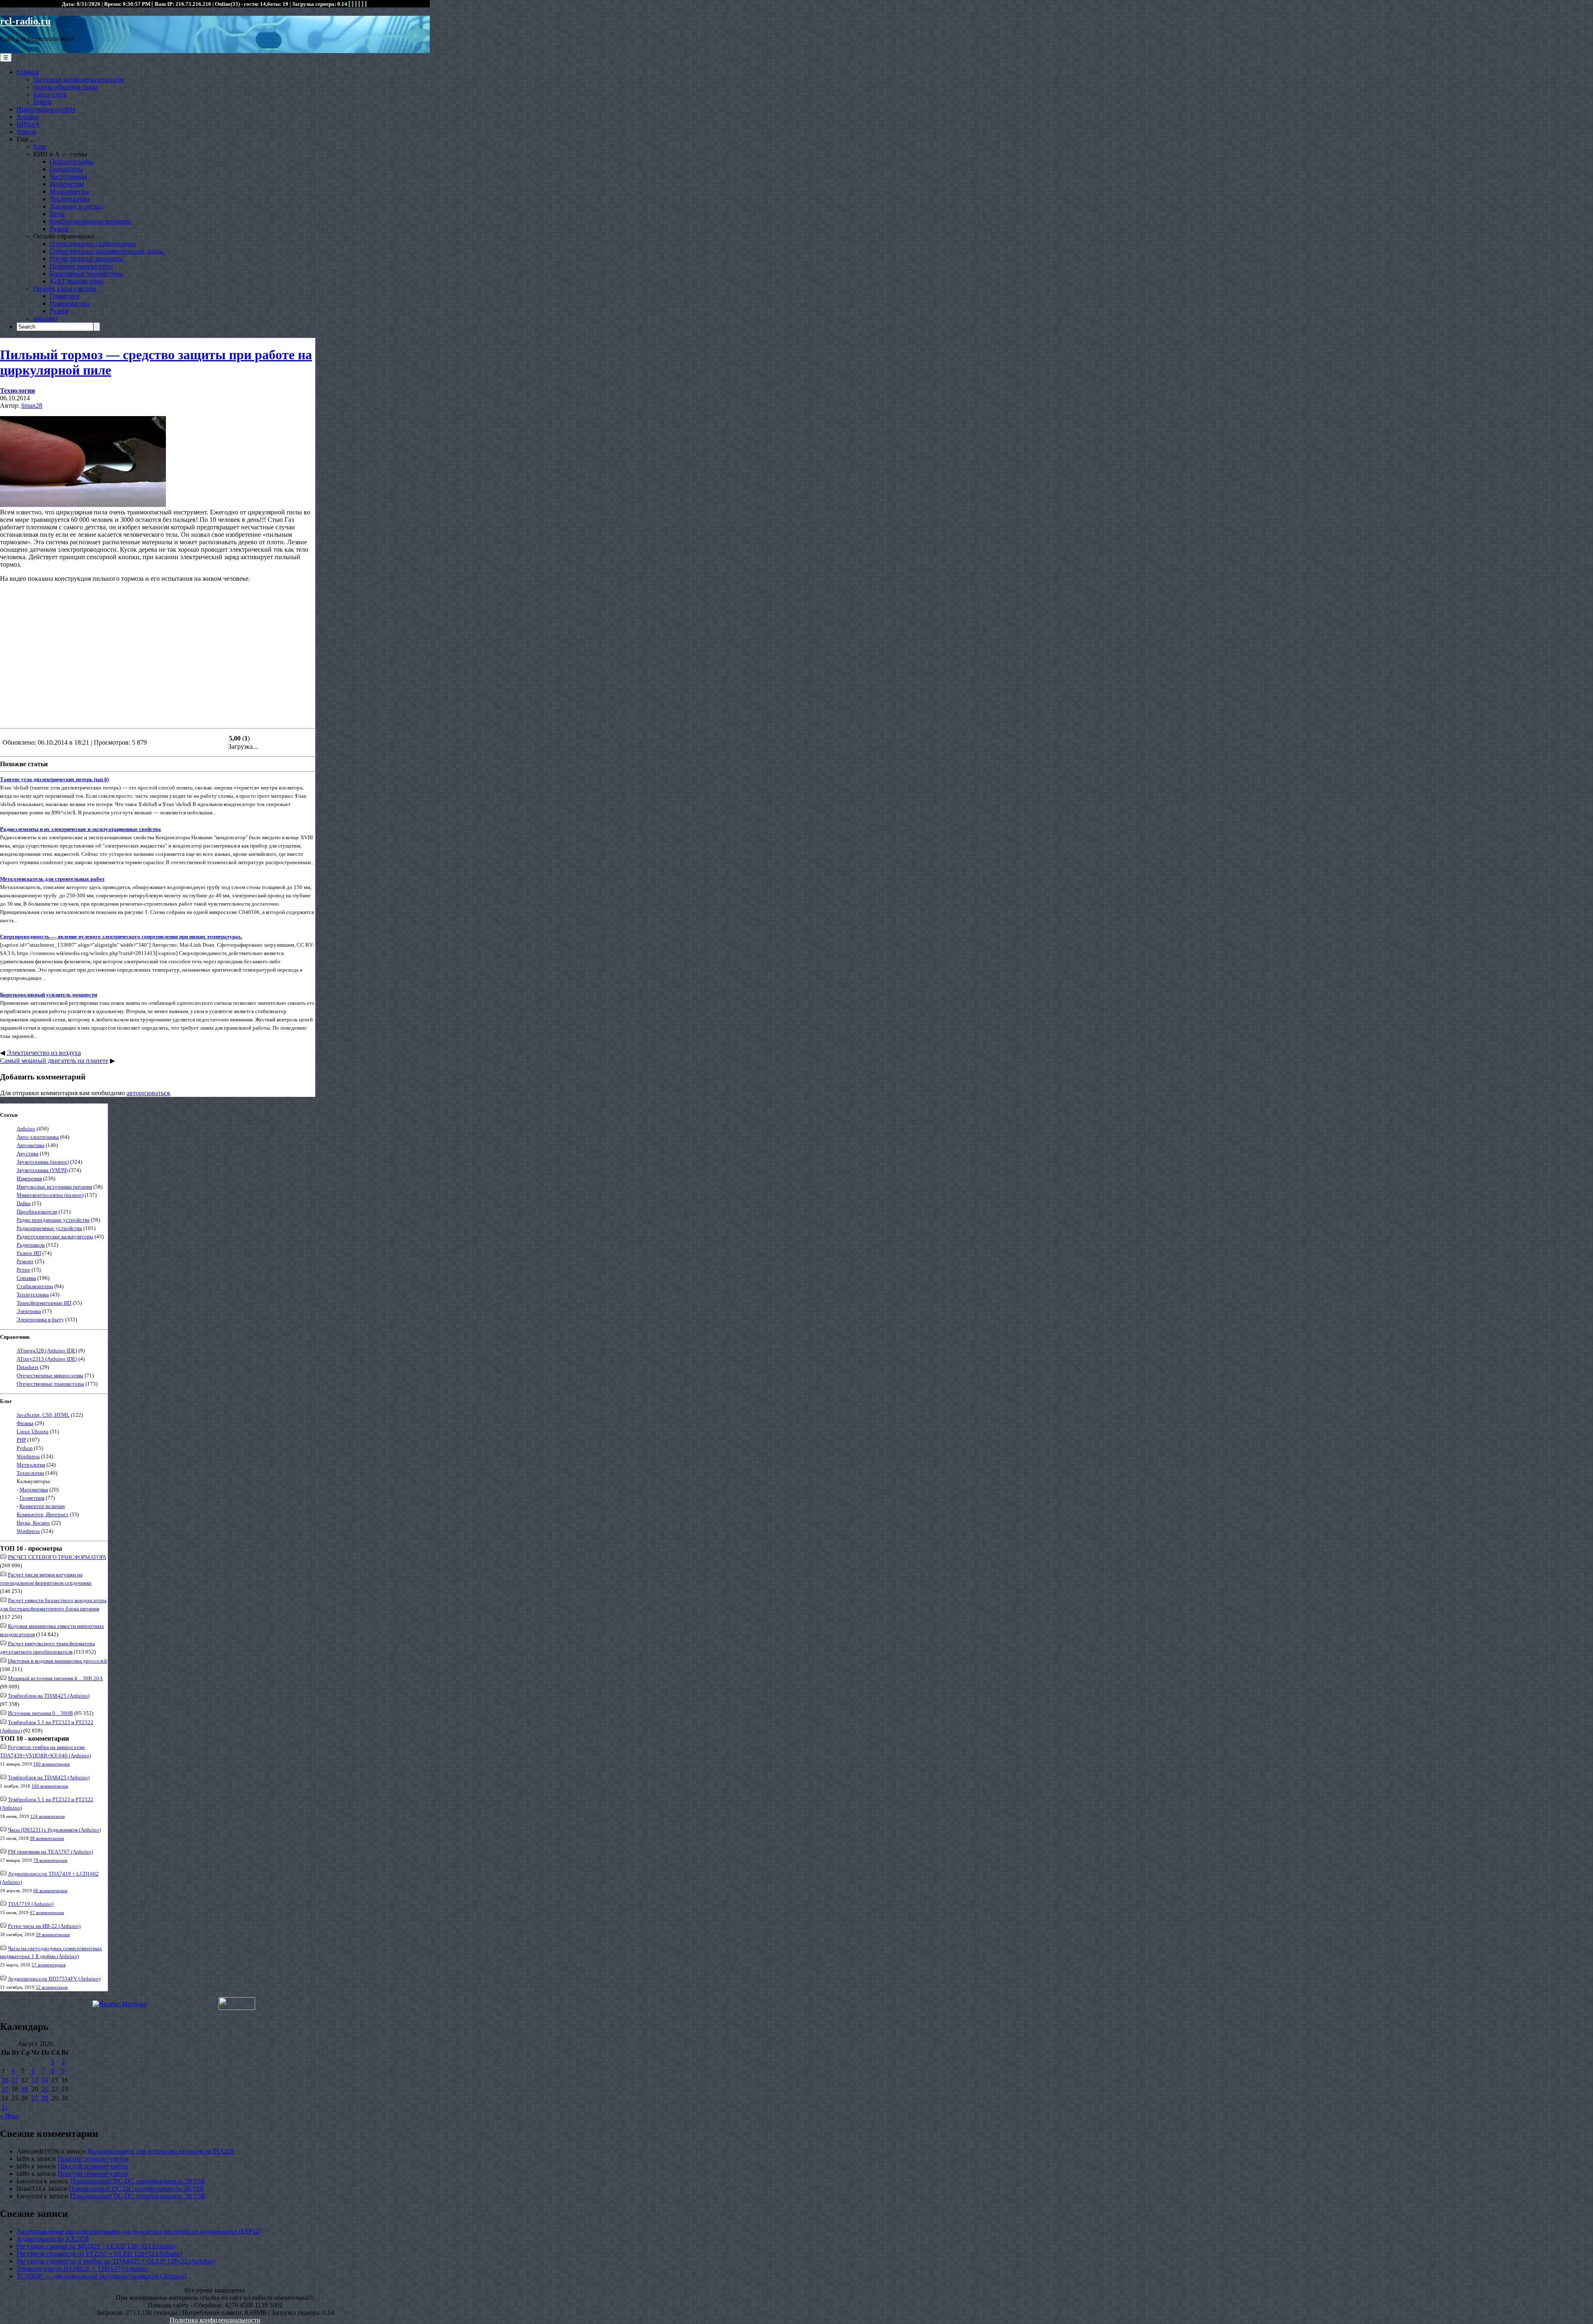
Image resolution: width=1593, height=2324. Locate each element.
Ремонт (25, 1261)
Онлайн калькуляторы (65, 289)
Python (25, 1448)
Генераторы (66, 169)
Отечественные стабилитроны (93, 244)
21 (45, 2089)
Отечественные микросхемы (50, 1375)
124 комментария (47, 1816)
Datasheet (28, 1367)
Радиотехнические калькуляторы (55, 1236)
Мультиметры (69, 191)
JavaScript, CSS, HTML (43, 1415)
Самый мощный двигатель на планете (54, 1061)
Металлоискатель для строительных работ (52, 879)
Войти (42, 102)
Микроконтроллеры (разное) (50, 1195)
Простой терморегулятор (93, 2159)
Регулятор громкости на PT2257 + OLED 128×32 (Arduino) (99, 2254)
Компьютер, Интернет (43, 1514)
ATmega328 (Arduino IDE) (47, 1351)
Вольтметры (67, 184)
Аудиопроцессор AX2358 (53, 2239)
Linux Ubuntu (33, 1431)
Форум (26, 132)
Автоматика (30, 1145)
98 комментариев (47, 1838)
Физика (25, 1423)
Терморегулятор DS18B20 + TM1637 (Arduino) (82, 2269)
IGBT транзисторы (77, 281)
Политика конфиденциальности (79, 79)
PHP (21, 1440)
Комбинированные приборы (90, 221)
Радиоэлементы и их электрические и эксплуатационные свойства (80, 829)
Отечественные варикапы (86, 259)
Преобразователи (37, 1212)
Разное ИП (29, 1253)
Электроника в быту (40, 1319)
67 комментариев (47, 1912)
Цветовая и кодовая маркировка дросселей (57, 1661)
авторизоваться (148, 1093)
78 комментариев (50, 1860)
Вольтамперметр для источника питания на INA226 (161, 2151)
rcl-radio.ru (25, 21)
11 (15, 2080)
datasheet (45, 318)
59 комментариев (53, 1934)
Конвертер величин (42, 1506)
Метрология (31, 1465)
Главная (28, 72)
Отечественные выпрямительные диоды (107, 251)
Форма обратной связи (65, 87)
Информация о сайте (46, 109)
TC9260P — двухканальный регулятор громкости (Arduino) (101, 2276)
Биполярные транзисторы (86, 274)
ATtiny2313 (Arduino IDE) (47, 1359)
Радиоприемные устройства (49, 1228)
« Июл (9, 2116)
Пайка (24, 1203)
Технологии (17, 391)
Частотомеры (68, 177)
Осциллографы (71, 162)
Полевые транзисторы (81, 266)
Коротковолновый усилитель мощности (49, 995)
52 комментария (52, 1987)
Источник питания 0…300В (40, 1713)
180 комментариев (51, 1764)
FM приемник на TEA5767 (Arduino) (50, 1852)
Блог (40, 147)
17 (5, 2089)
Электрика (29, 1311)
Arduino (28, 117)
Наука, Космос (33, 1523)
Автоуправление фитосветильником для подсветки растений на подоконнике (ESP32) (139, 2231)
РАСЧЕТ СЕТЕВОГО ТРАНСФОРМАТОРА (57, 1557)
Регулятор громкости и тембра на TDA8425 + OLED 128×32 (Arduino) (116, 2261)
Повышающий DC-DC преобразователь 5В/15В (138, 2181)
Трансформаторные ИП (44, 1303)
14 (45, 2080)
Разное (59, 229)
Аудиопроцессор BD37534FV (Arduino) (54, 1979)
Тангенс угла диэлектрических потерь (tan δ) (54, 779)
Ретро (23, 1270)
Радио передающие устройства (53, 1220)
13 (35, 2080)
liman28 (32, 406)
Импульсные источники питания (54, 1187)
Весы (57, 214)
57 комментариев (49, 1965)
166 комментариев (50, 1786)
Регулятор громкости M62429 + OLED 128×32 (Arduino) (96, 2246)
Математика (34, 1490)
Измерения (29, 1178)
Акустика (28, 1153)
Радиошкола (31, 1245)
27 (35, 2098)
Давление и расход (76, 206)
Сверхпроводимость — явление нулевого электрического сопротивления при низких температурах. (121, 937)
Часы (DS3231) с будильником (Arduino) (54, 1830)
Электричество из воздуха (44, 1053)
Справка (26, 1278)
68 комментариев (50, 1890)
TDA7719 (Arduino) (31, 1904)
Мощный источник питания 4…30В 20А (55, 1678)
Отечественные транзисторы (50, 1384)
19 (24, 2089)
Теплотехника (70, 199)
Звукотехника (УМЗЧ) (42, 1170)
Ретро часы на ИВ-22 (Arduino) (44, 1926)
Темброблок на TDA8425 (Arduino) (49, 1696)
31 (5, 2107)
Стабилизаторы (35, 1286)
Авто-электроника (38, 1137)
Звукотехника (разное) (43, 1162)
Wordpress (28, 1456)
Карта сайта (50, 94)
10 (5, 2080)
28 (45, 2098)
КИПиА (28, 124)
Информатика (69, 303)
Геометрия (65, 296)
